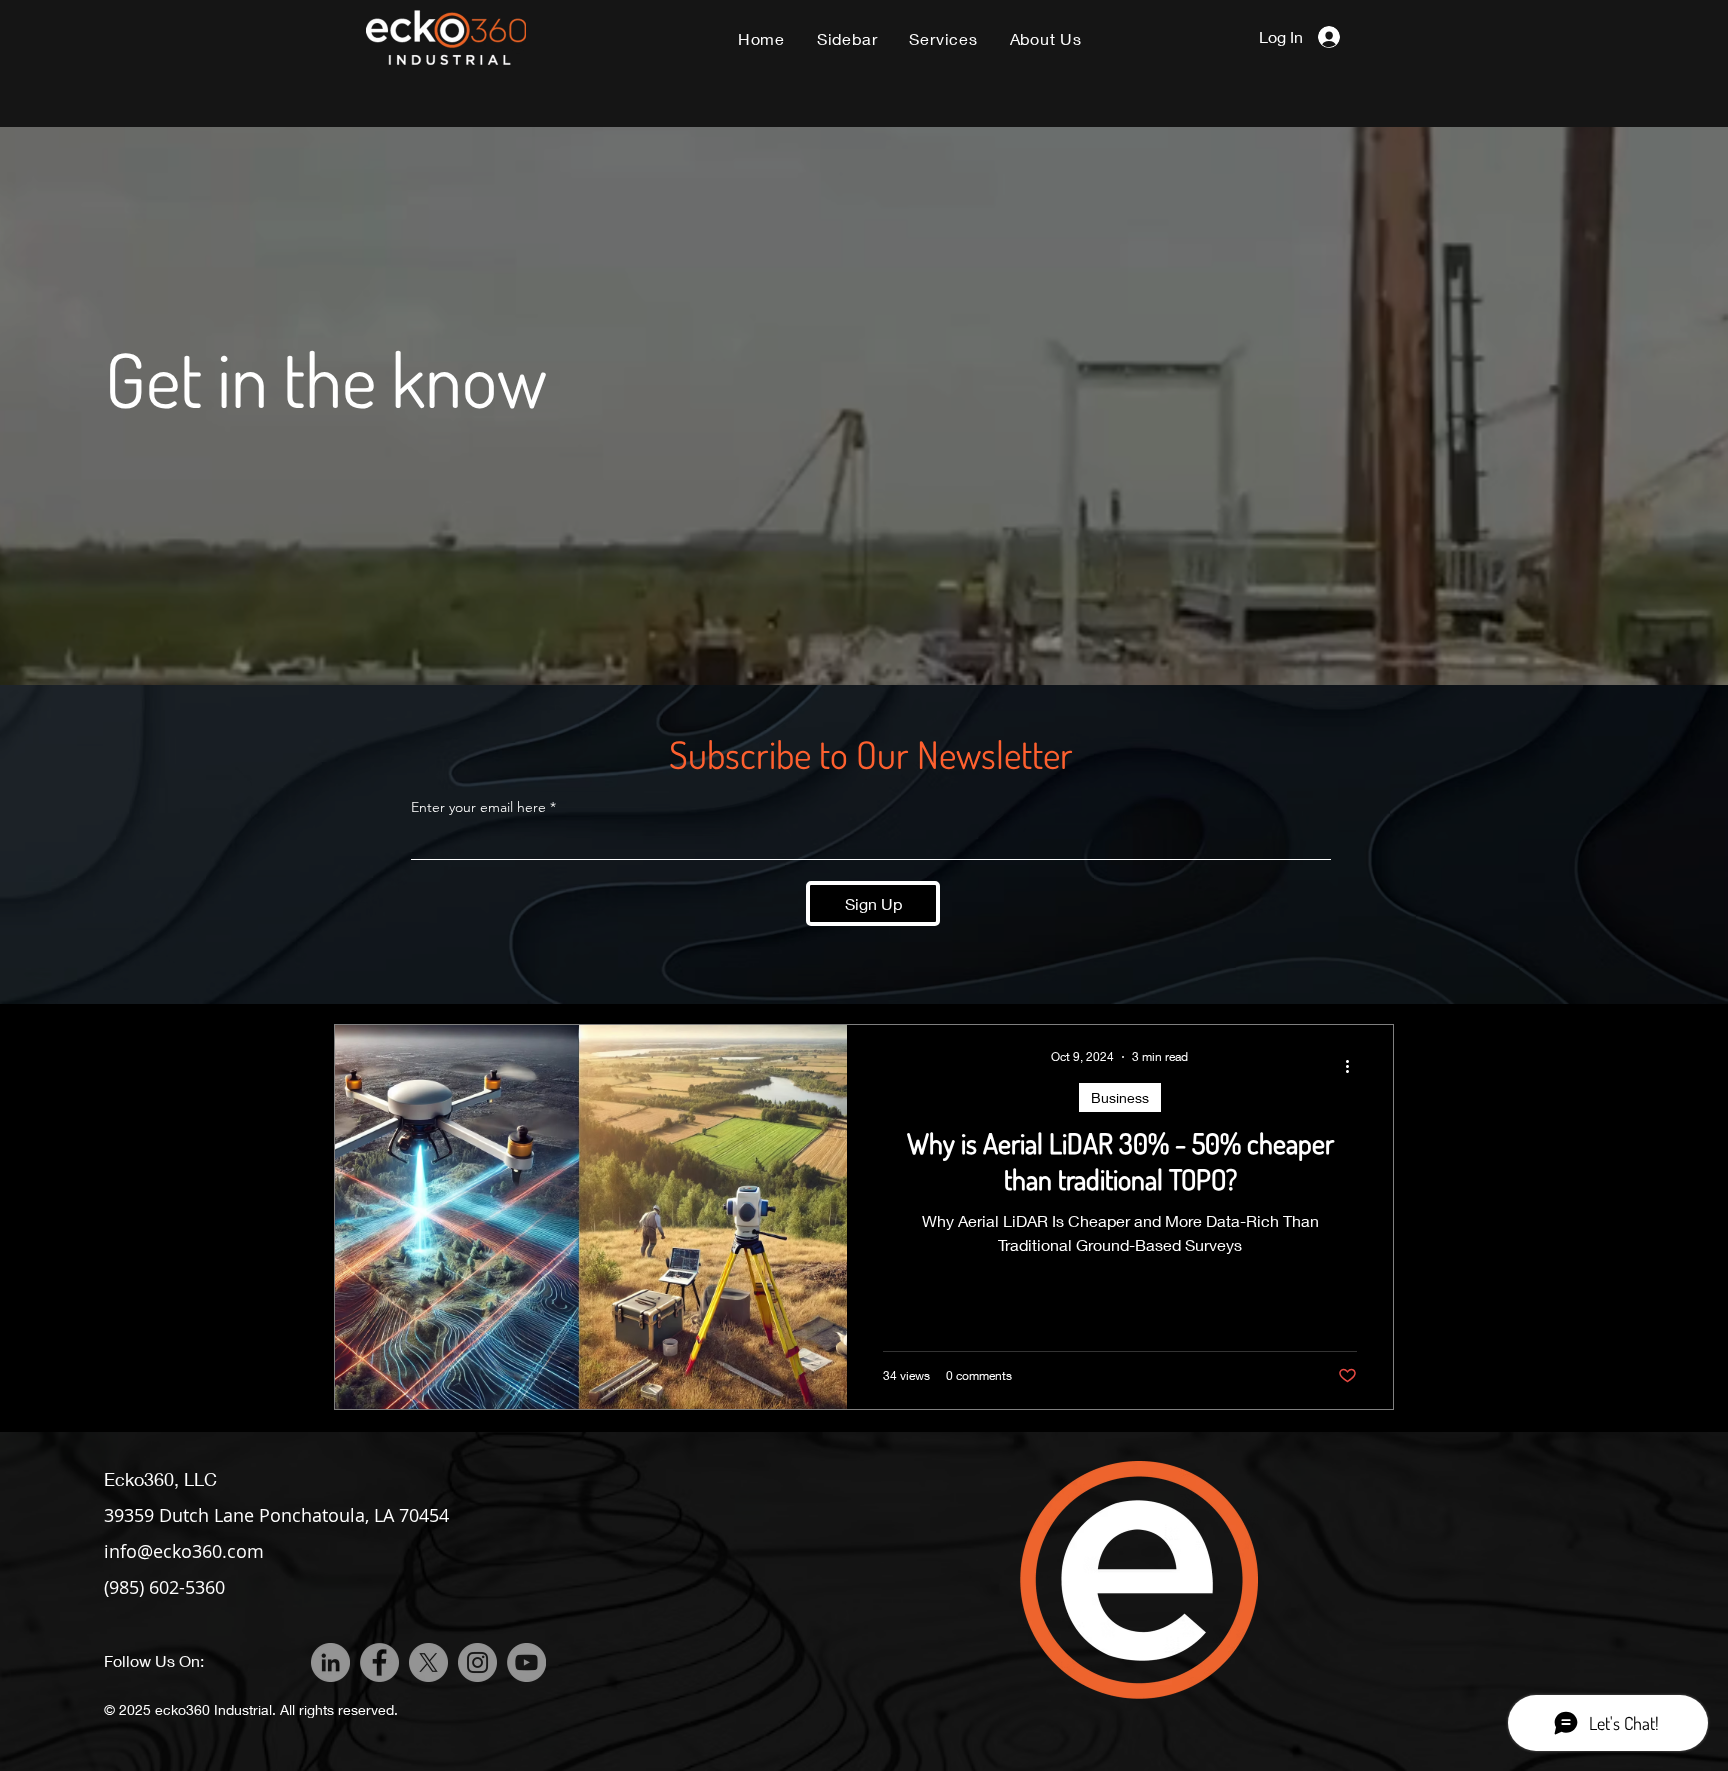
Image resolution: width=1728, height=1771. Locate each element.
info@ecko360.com (184, 1551)
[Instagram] (477, 1662)
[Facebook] (379, 1662)
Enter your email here (478, 807)
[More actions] (1354, 1066)
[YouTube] (526, 1662)
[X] (428, 1662)
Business (1120, 1097)
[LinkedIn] (330, 1662)
